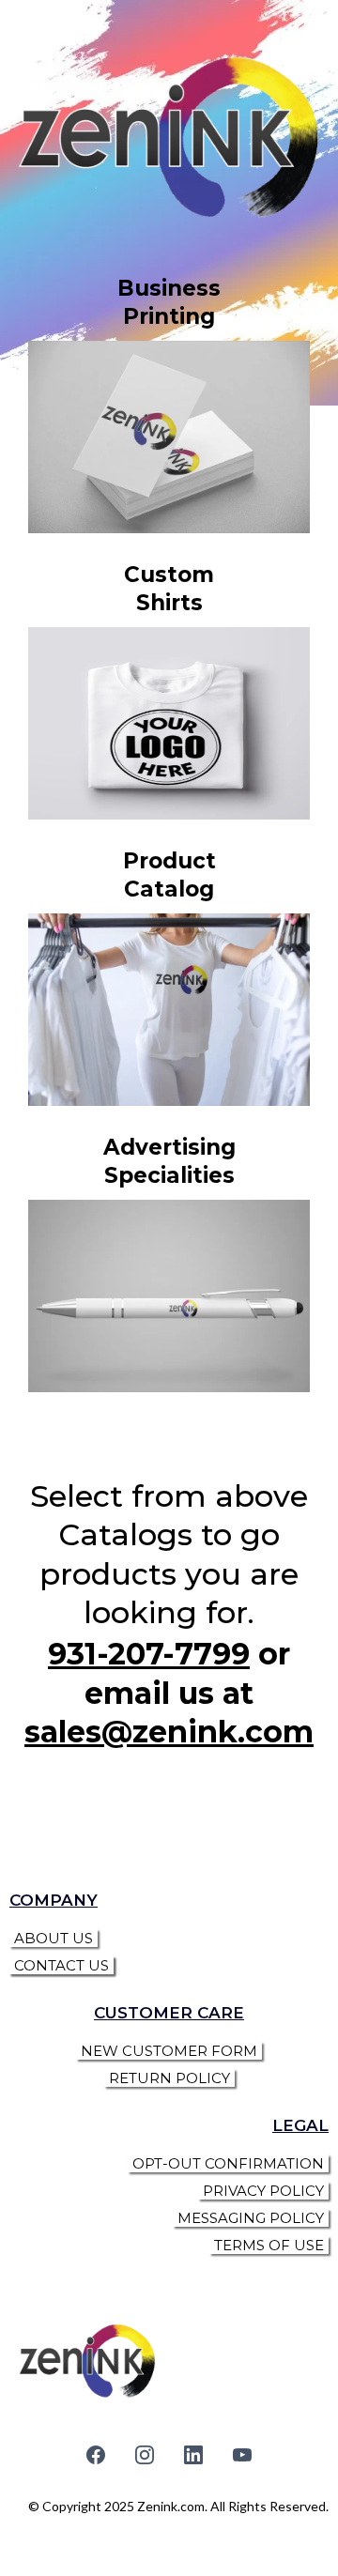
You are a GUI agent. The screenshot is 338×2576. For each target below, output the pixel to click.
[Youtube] (242, 2455)
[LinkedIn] (193, 2455)
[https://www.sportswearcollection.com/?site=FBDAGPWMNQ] (169, 1010)
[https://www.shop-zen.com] (169, 723)
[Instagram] (145, 2455)
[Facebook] (96, 2455)
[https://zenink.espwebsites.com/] (169, 1296)
